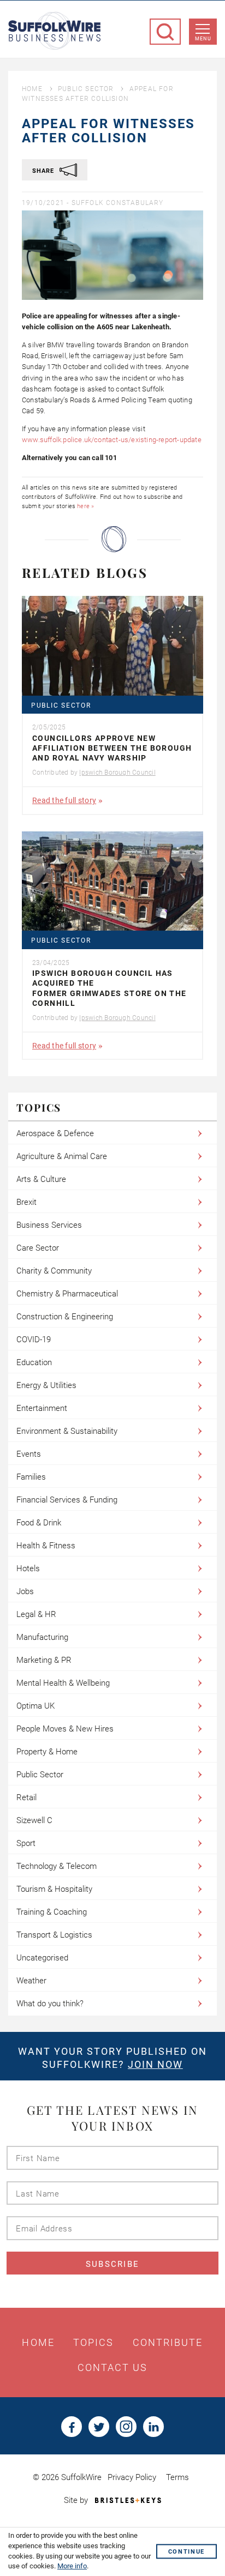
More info (72, 2566)
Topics (94, 2343)
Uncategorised (42, 1958)
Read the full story (64, 800)
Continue (186, 2552)
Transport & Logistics (54, 1935)
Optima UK (35, 1706)
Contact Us (113, 2368)
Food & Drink (39, 1523)
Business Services (49, 1225)
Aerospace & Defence (55, 1133)
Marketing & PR (44, 1660)
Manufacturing (42, 1637)
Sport (26, 1843)
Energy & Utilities (46, 1385)
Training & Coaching (52, 1912)
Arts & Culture (41, 1179)
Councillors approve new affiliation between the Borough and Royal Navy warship (112, 748)
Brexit (26, 1202)
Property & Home (47, 1752)
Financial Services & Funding (67, 1500)
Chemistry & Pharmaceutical (67, 1294)
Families (31, 1477)
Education (34, 1362)
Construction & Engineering (65, 1317)
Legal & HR (36, 1614)
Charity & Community (54, 1271)
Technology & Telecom (57, 1866)
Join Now (155, 2064)
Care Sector (38, 1248)
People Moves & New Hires (65, 1729)
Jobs (25, 1591)
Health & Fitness (46, 1546)
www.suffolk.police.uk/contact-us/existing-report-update (112, 440)
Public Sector (86, 89)
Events (29, 1454)
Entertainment (42, 1408)
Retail (26, 1797)
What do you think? (50, 2004)
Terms (177, 2477)
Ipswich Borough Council (117, 773)
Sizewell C (34, 1820)
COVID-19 (34, 1340)
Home (32, 89)
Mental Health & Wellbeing (63, 1683)
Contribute (168, 2343)
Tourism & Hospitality (54, 1889)
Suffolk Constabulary (118, 203)
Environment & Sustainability (67, 1431)
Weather (31, 1981)
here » (85, 506)
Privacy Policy (132, 2477)
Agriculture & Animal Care (62, 1156)
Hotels (28, 1568)
